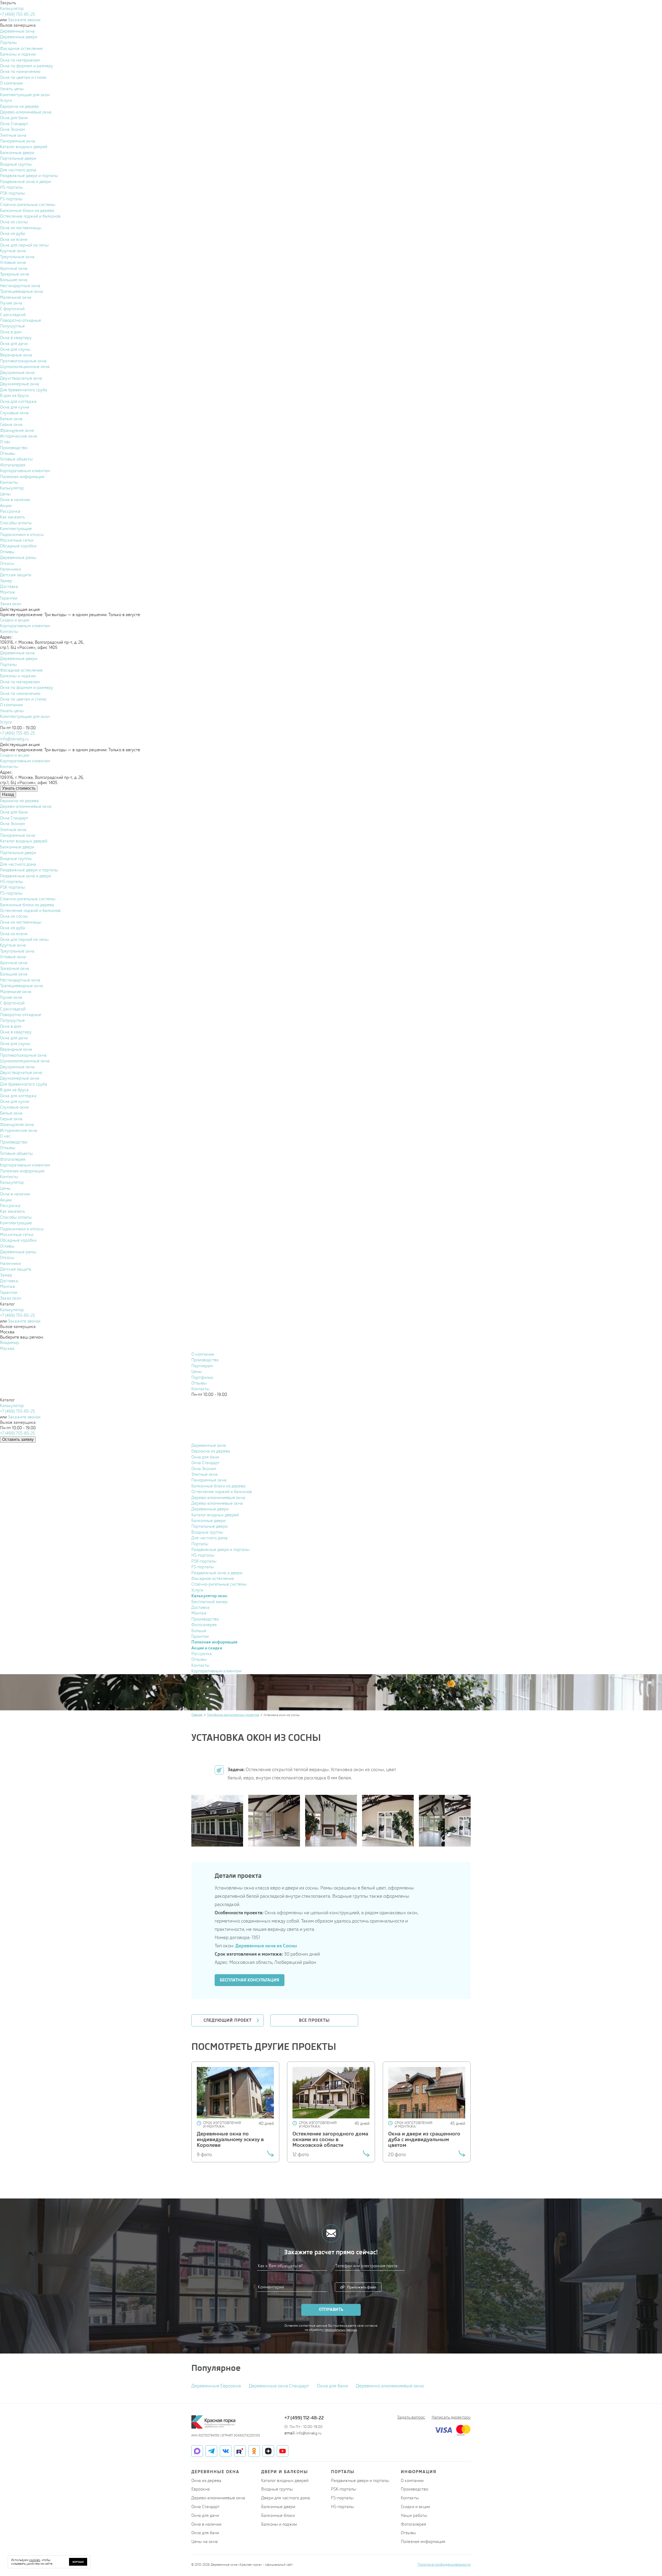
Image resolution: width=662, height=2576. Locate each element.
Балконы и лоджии (279, 2524)
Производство (205, 1360)
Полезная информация (423, 2542)
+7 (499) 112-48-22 (304, 2418)
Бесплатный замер (209, 1602)
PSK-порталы (204, 1561)
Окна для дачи (205, 2515)
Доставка (200, 1607)
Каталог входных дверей (215, 1515)
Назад (8, 794)
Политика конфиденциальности (444, 2564)
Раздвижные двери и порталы (220, 1550)
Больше (199, 1631)
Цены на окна (205, 2542)
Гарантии (200, 1636)
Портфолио (202, 1377)
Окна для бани (205, 1457)
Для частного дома (209, 1538)
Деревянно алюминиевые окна (390, 2386)
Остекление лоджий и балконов (222, 1492)
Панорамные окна (209, 1480)
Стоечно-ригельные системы (219, 1584)
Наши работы (414, 2515)
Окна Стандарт (205, 1463)
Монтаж (199, 1613)
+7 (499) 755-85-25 (17, 14)
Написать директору (451, 2417)
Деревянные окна (209, 1445)
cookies (35, 2560)
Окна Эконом (204, 1469)
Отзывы (199, 1383)
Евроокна (201, 2489)
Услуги (197, 1590)
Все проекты (314, 2020)
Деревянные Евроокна (216, 2386)
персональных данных (341, 2330)
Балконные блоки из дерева (218, 1486)
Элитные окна (205, 1474)
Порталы (200, 1544)
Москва (7, 1348)
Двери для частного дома (286, 2498)
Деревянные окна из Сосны (266, 1946)
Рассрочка (202, 1654)
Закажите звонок (24, 20)
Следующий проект (228, 2020)
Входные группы (207, 1532)
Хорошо (78, 2562)
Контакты (200, 1389)
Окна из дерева (206, 2481)
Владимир (10, 1343)
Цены (197, 1371)
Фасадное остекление (213, 1578)
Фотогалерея (204, 1625)
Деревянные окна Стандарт (279, 2386)
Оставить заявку (18, 1439)
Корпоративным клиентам (216, 1671)
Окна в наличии (206, 2524)
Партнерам (202, 1366)
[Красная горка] (213, 2422)
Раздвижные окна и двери (217, 1573)
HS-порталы (203, 1555)
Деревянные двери (210, 1509)
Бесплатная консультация (250, 1980)
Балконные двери (208, 1521)
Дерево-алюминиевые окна (218, 1498)
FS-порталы (203, 1567)
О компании (203, 1354)
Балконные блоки (278, 2515)
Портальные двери (209, 1526)
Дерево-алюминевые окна (217, 1503)
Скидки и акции (415, 2507)
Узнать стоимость (19, 788)
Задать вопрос (411, 2417)
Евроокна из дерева (211, 1451)
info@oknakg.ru (14, 739)
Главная (197, 1715)
